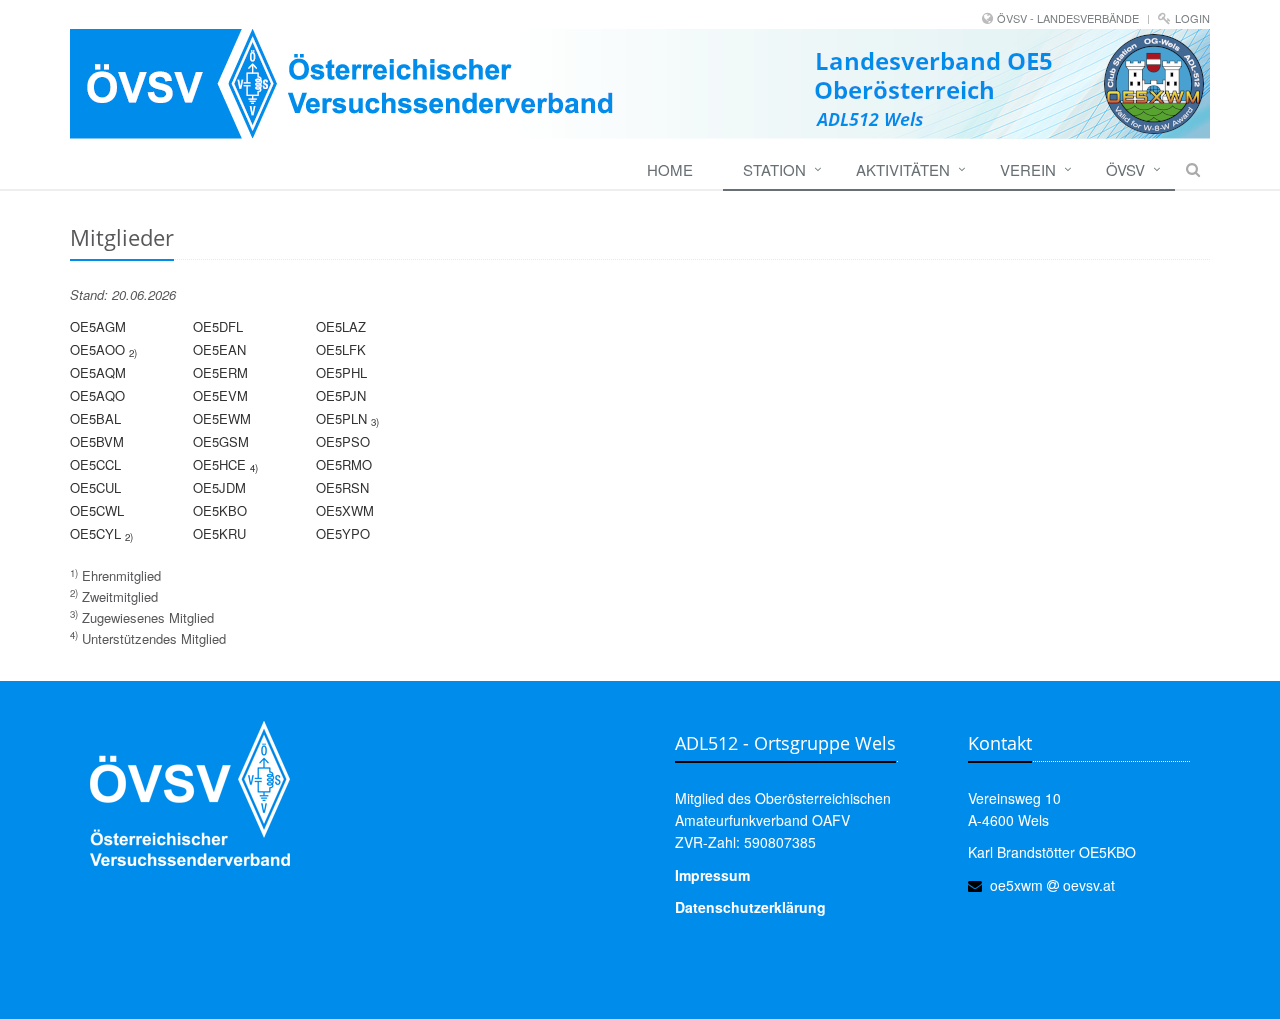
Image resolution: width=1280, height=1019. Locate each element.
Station (774, 169)
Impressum (712, 875)
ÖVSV (1125, 169)
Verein (1028, 169)
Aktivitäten (903, 169)
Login (1192, 18)
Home (670, 169)
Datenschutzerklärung (750, 907)
